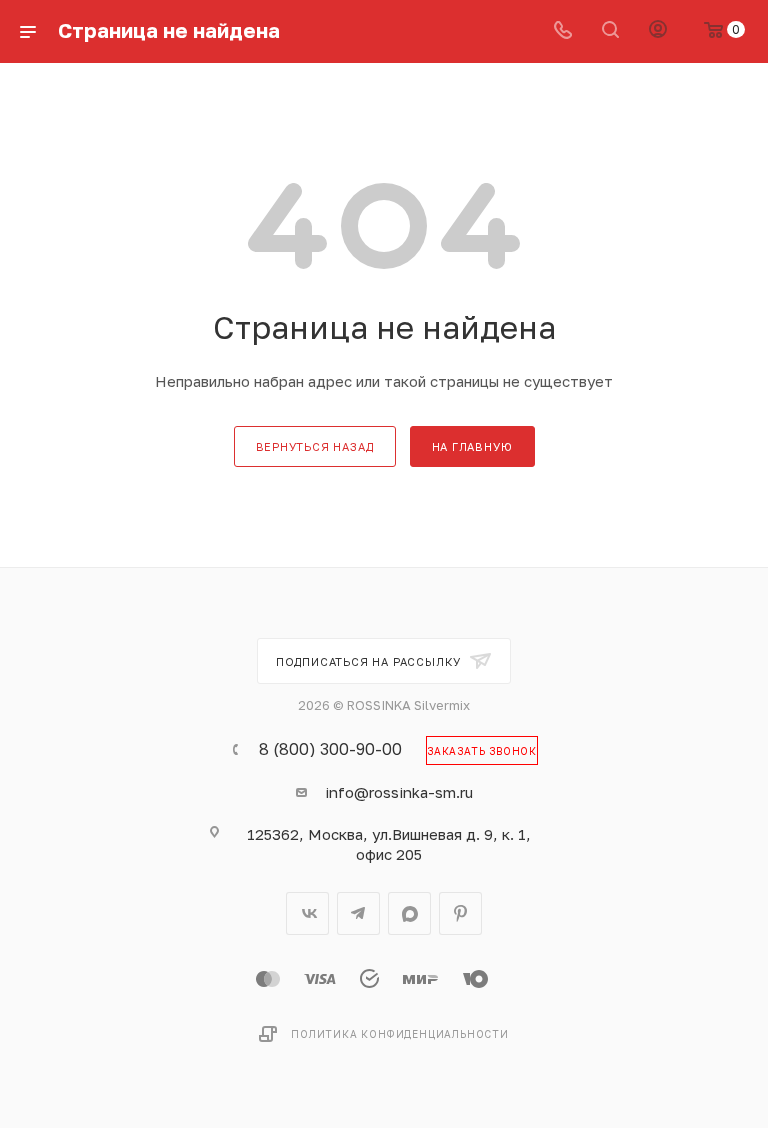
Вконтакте (307, 913)
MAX (409, 913)
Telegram (358, 913)
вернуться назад (315, 446)
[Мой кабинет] (658, 31)
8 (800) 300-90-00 (330, 749)
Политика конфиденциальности (400, 1034)
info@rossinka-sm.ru (399, 792)
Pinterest (460, 913)
